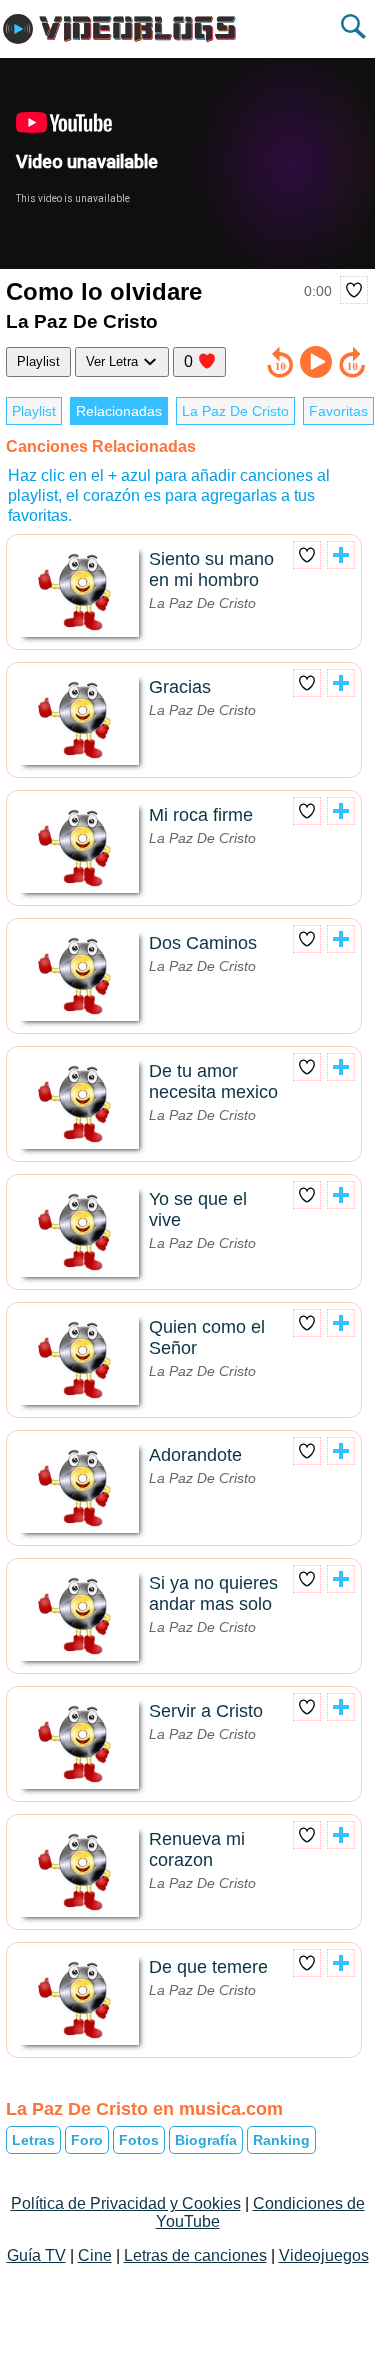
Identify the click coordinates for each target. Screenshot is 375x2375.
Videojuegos (324, 2255)
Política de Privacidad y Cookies (126, 2203)
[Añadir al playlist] (341, 555)
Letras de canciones (195, 2255)
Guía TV (36, 2255)
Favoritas (338, 411)
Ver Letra (114, 361)
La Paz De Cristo (235, 411)
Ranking (281, 2140)
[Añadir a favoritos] (354, 290)
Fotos (139, 2140)
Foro (87, 2140)
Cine (95, 2255)
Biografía (206, 2140)
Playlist (38, 361)
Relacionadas (119, 411)
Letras (33, 2140)
